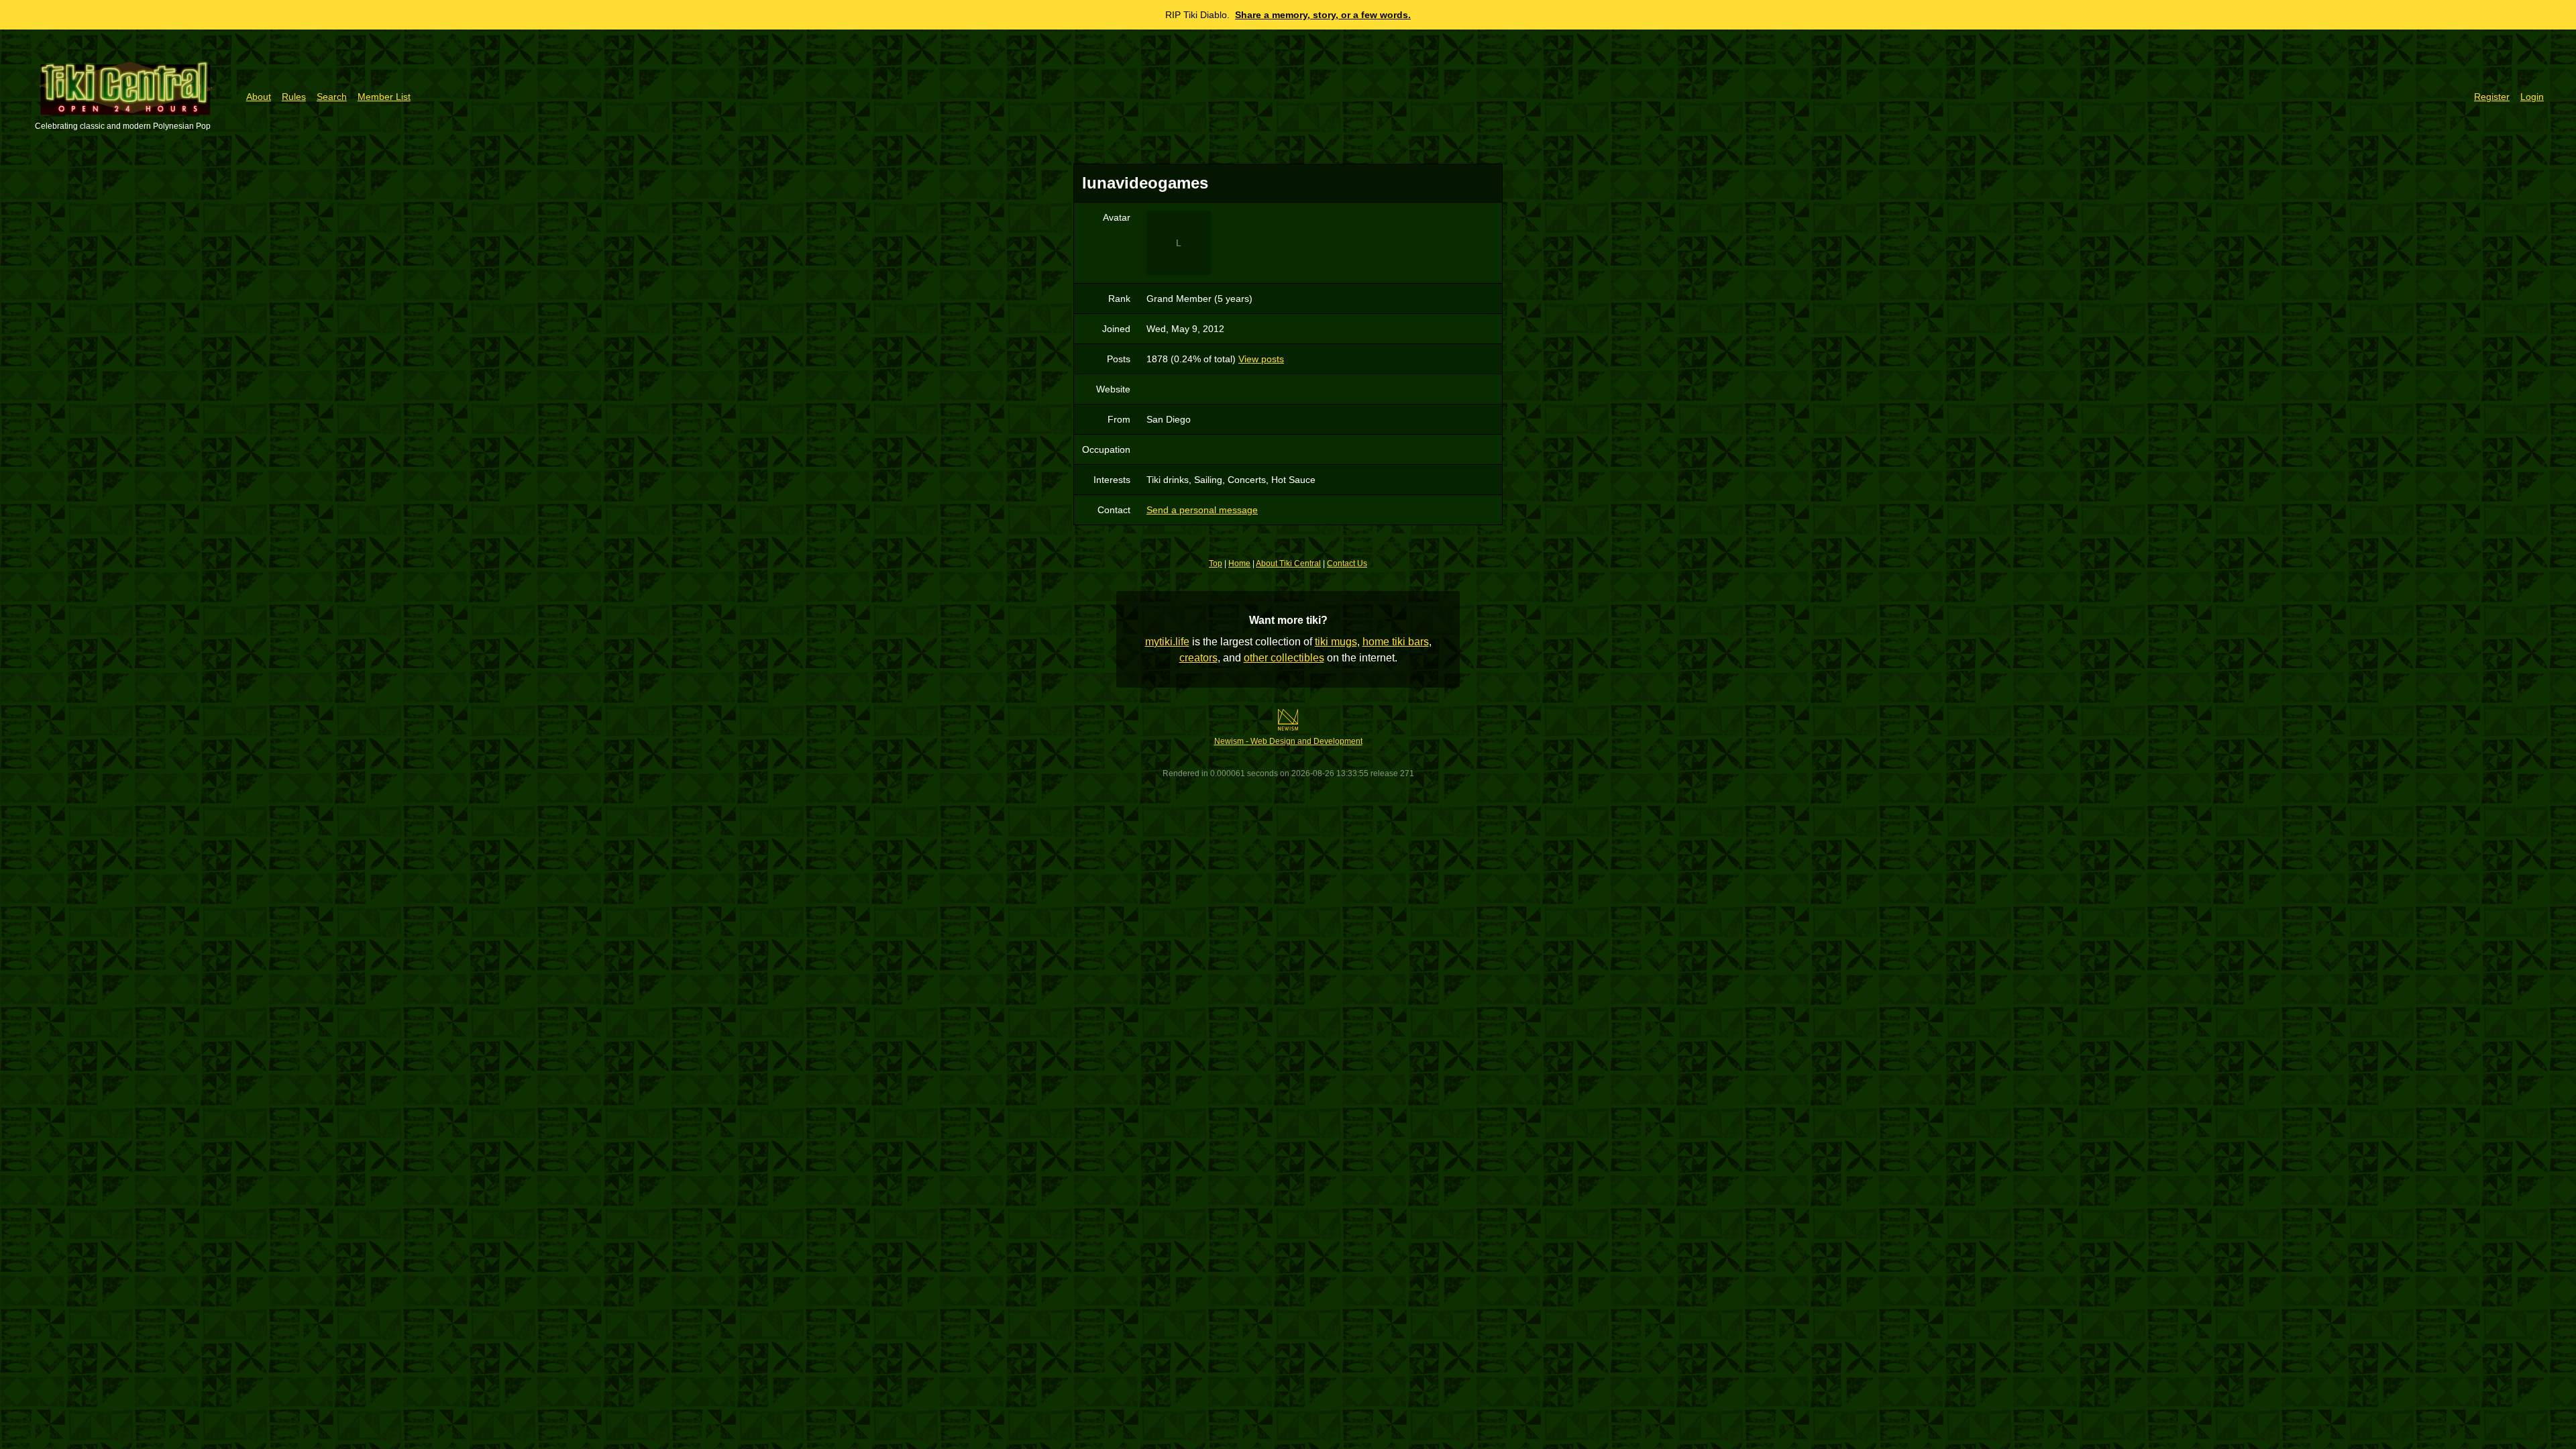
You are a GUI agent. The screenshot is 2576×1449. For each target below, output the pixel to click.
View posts (1261, 359)
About (259, 97)
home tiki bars (1396, 642)
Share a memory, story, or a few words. (1323, 15)
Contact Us (1347, 563)
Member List (384, 97)
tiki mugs (1336, 642)
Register (2492, 97)
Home (1239, 563)
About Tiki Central (1288, 563)
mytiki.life (1167, 642)
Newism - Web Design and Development (1288, 741)
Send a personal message (1202, 510)
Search (332, 97)
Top (1216, 563)
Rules (294, 97)
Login (2532, 97)
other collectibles (1284, 658)
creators (1198, 658)
